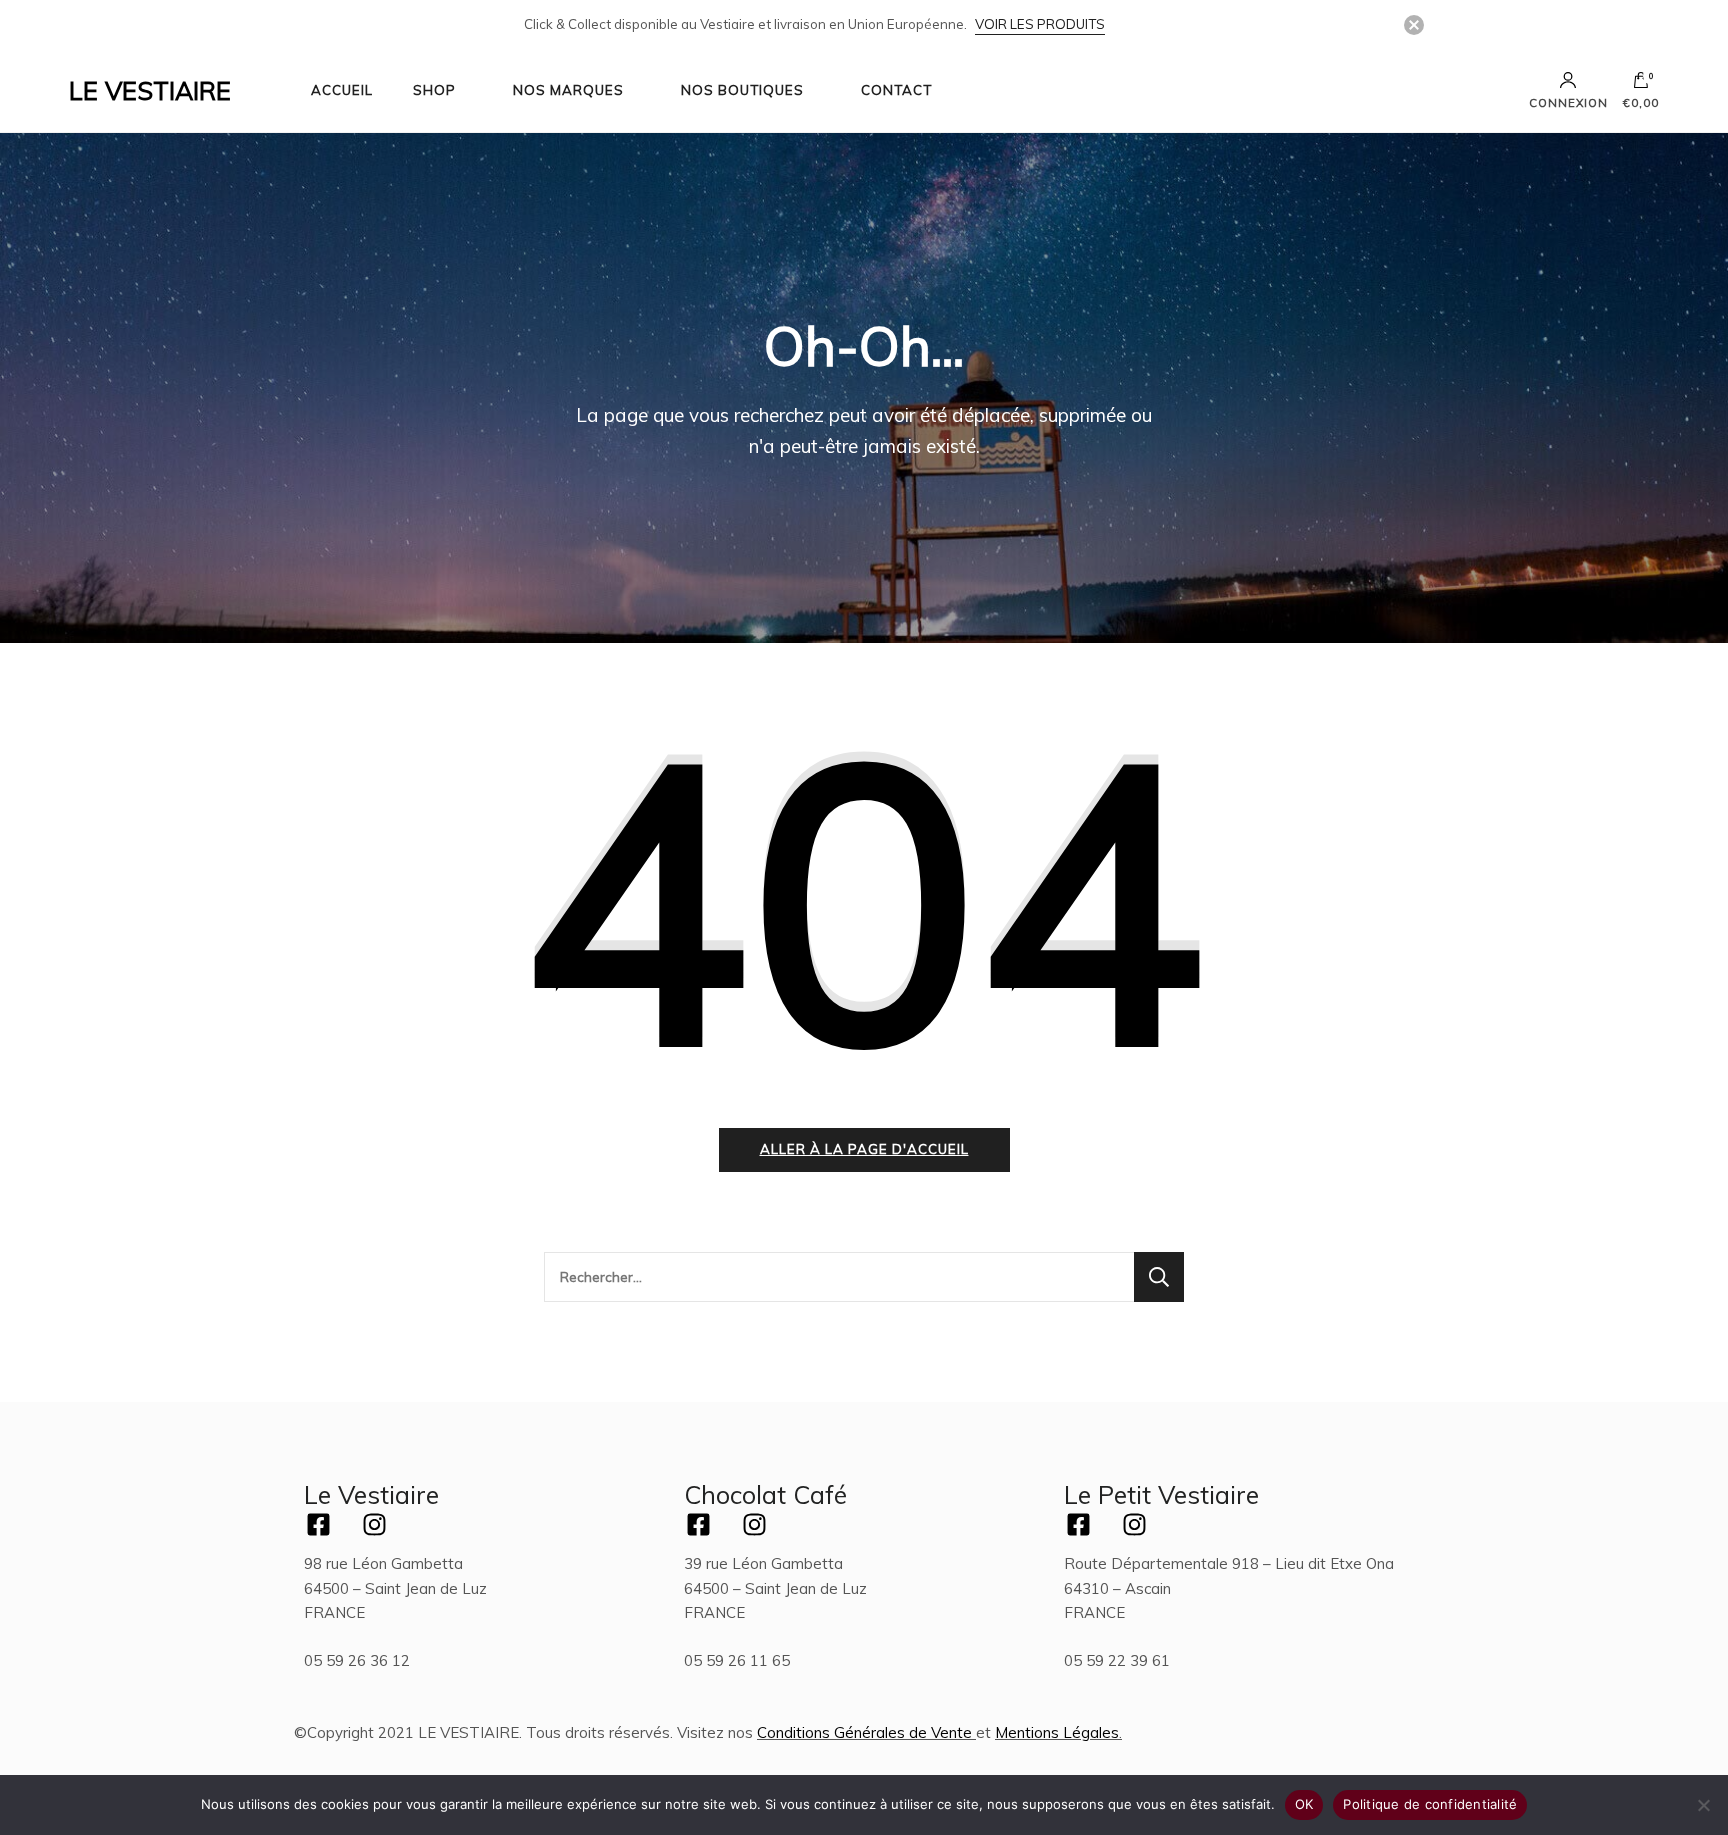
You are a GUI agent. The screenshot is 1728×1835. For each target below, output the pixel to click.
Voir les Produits (1040, 24)
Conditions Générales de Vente (864, 1732)
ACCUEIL (342, 90)
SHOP (434, 90)
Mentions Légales (1057, 1732)
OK (1304, 1804)
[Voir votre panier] (1641, 85)
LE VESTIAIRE (150, 90)
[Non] (1703, 1805)
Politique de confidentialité (1430, 1804)
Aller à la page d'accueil (864, 1149)
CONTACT (896, 90)
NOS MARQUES (568, 90)
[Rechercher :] (839, 1277)
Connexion (1568, 102)
